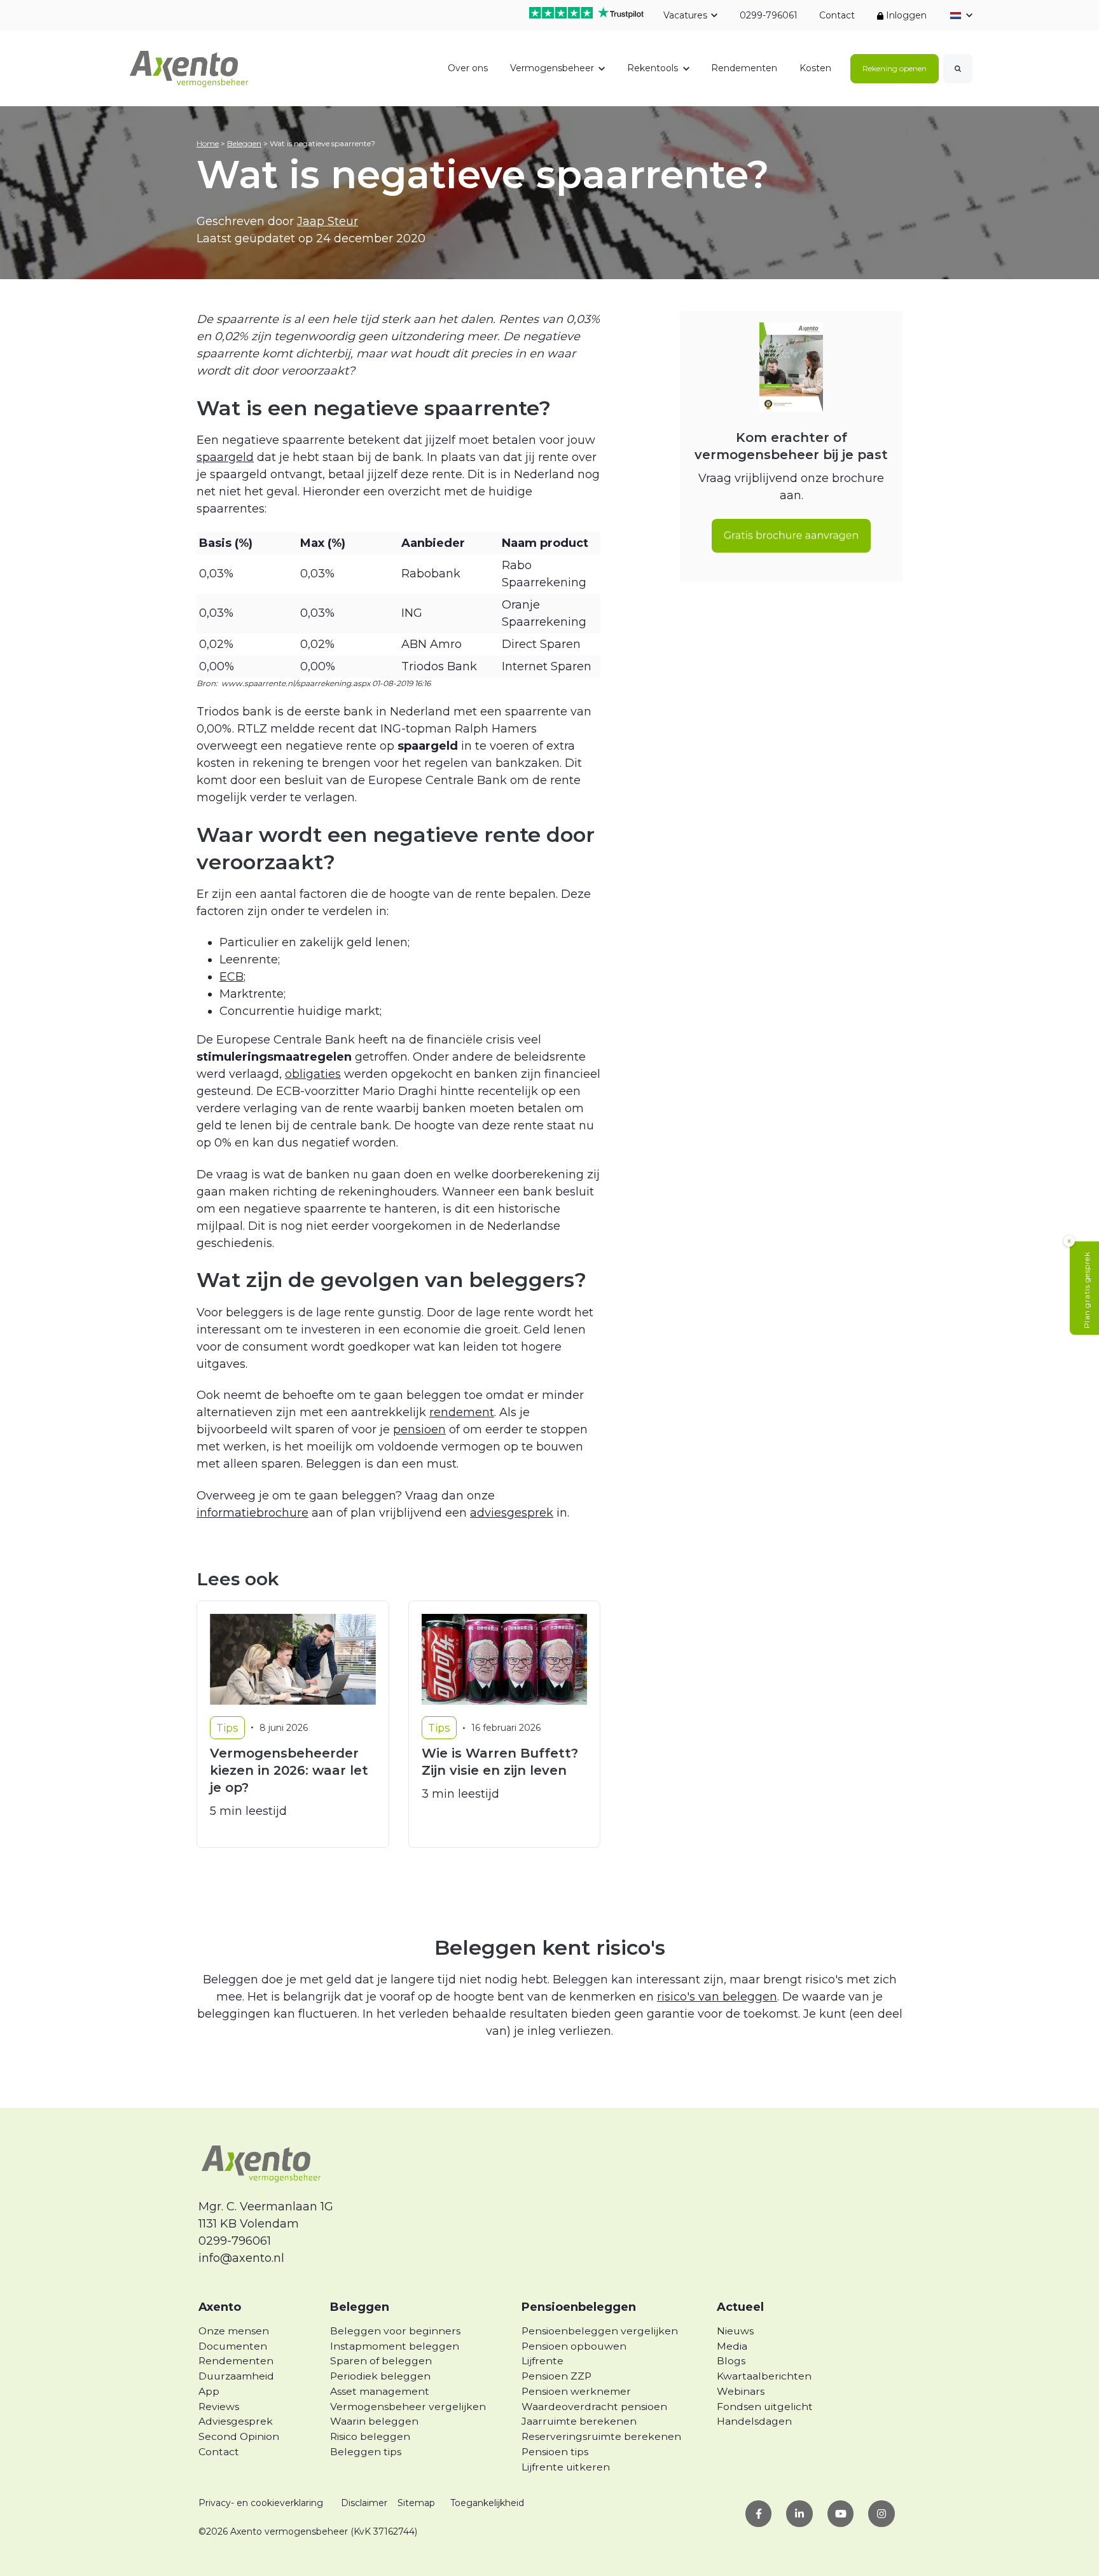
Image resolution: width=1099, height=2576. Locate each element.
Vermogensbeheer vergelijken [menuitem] (408, 2407)
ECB (232, 977)
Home (208, 143)
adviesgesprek (512, 1513)
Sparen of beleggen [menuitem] (381, 2361)
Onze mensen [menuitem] (234, 2331)
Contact (837, 15)
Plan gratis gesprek (1087, 1290)
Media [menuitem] (732, 2346)
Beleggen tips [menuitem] (366, 2452)
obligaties (313, 1074)
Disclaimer (364, 2503)
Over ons (468, 68)
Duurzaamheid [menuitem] (236, 2376)
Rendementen (744, 68)
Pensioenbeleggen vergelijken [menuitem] (600, 2331)
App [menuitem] (209, 2391)
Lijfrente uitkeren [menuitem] (566, 2467)
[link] (190, 67)
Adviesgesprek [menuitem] (236, 2421)
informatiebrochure (252, 1513)
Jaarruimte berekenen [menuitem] (579, 2421)
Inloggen (905, 15)
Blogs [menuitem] (731, 2361)
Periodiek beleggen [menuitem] (380, 2376)
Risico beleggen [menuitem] (370, 2436)
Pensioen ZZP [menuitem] (556, 2376)
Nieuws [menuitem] (735, 2331)
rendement (462, 1412)
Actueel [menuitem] (740, 2307)
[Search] (958, 69)
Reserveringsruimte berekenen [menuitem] (601, 2436)
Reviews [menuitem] (219, 2407)
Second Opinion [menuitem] (239, 2436)
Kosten (815, 68)
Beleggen (244, 143)
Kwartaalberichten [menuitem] (764, 2376)
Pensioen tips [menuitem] (555, 2452)
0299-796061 (768, 15)
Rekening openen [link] (895, 68)
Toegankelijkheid (487, 2503)
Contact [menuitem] (219, 2452)
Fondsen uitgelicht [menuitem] (765, 2407)
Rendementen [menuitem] (236, 2361)
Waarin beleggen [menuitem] (374, 2421)
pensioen (419, 1429)
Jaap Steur (328, 221)
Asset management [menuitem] (380, 2391)
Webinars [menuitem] (741, 2391)
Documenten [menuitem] (233, 2346)
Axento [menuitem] (220, 2307)
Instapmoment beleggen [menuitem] (395, 2346)
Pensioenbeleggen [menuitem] (579, 2307)
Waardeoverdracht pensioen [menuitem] (594, 2407)
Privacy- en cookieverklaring (261, 2503)
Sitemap (416, 2503)
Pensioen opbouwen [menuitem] (574, 2346)
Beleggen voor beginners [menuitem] (395, 2331)
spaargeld (225, 457)
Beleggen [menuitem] (360, 2307)
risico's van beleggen (717, 1997)
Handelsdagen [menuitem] (754, 2421)
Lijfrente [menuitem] (543, 2361)
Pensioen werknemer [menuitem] (576, 2391)
